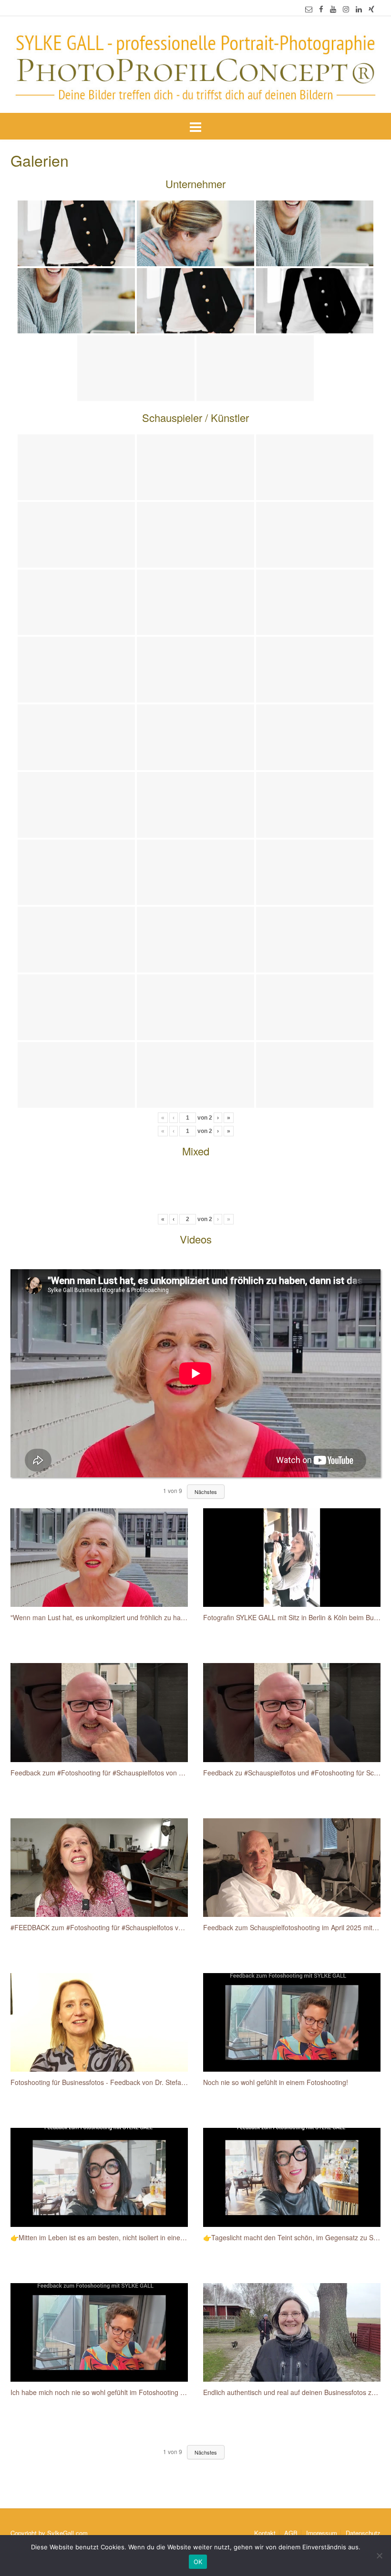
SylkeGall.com (67, 2533)
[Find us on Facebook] (321, 9)
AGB (291, 2533)
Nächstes (206, 1492)
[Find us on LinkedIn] (359, 9)
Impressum (322, 2533)
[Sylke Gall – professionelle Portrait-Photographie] (195, 65)
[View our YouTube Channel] (333, 9)
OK (198, 2562)
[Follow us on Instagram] (346, 9)
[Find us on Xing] (371, 9)
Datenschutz (363, 2533)
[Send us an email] (309, 9)
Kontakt (265, 2533)
